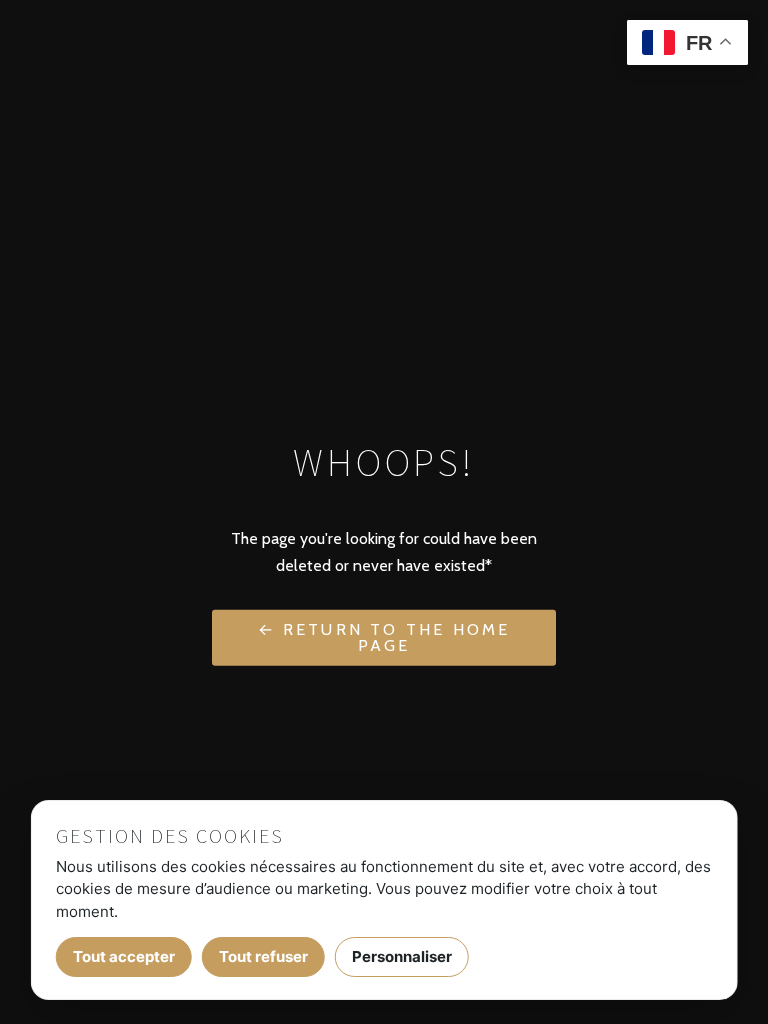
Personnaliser (402, 956)
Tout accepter (124, 956)
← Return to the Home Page (384, 636)
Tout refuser (263, 956)
